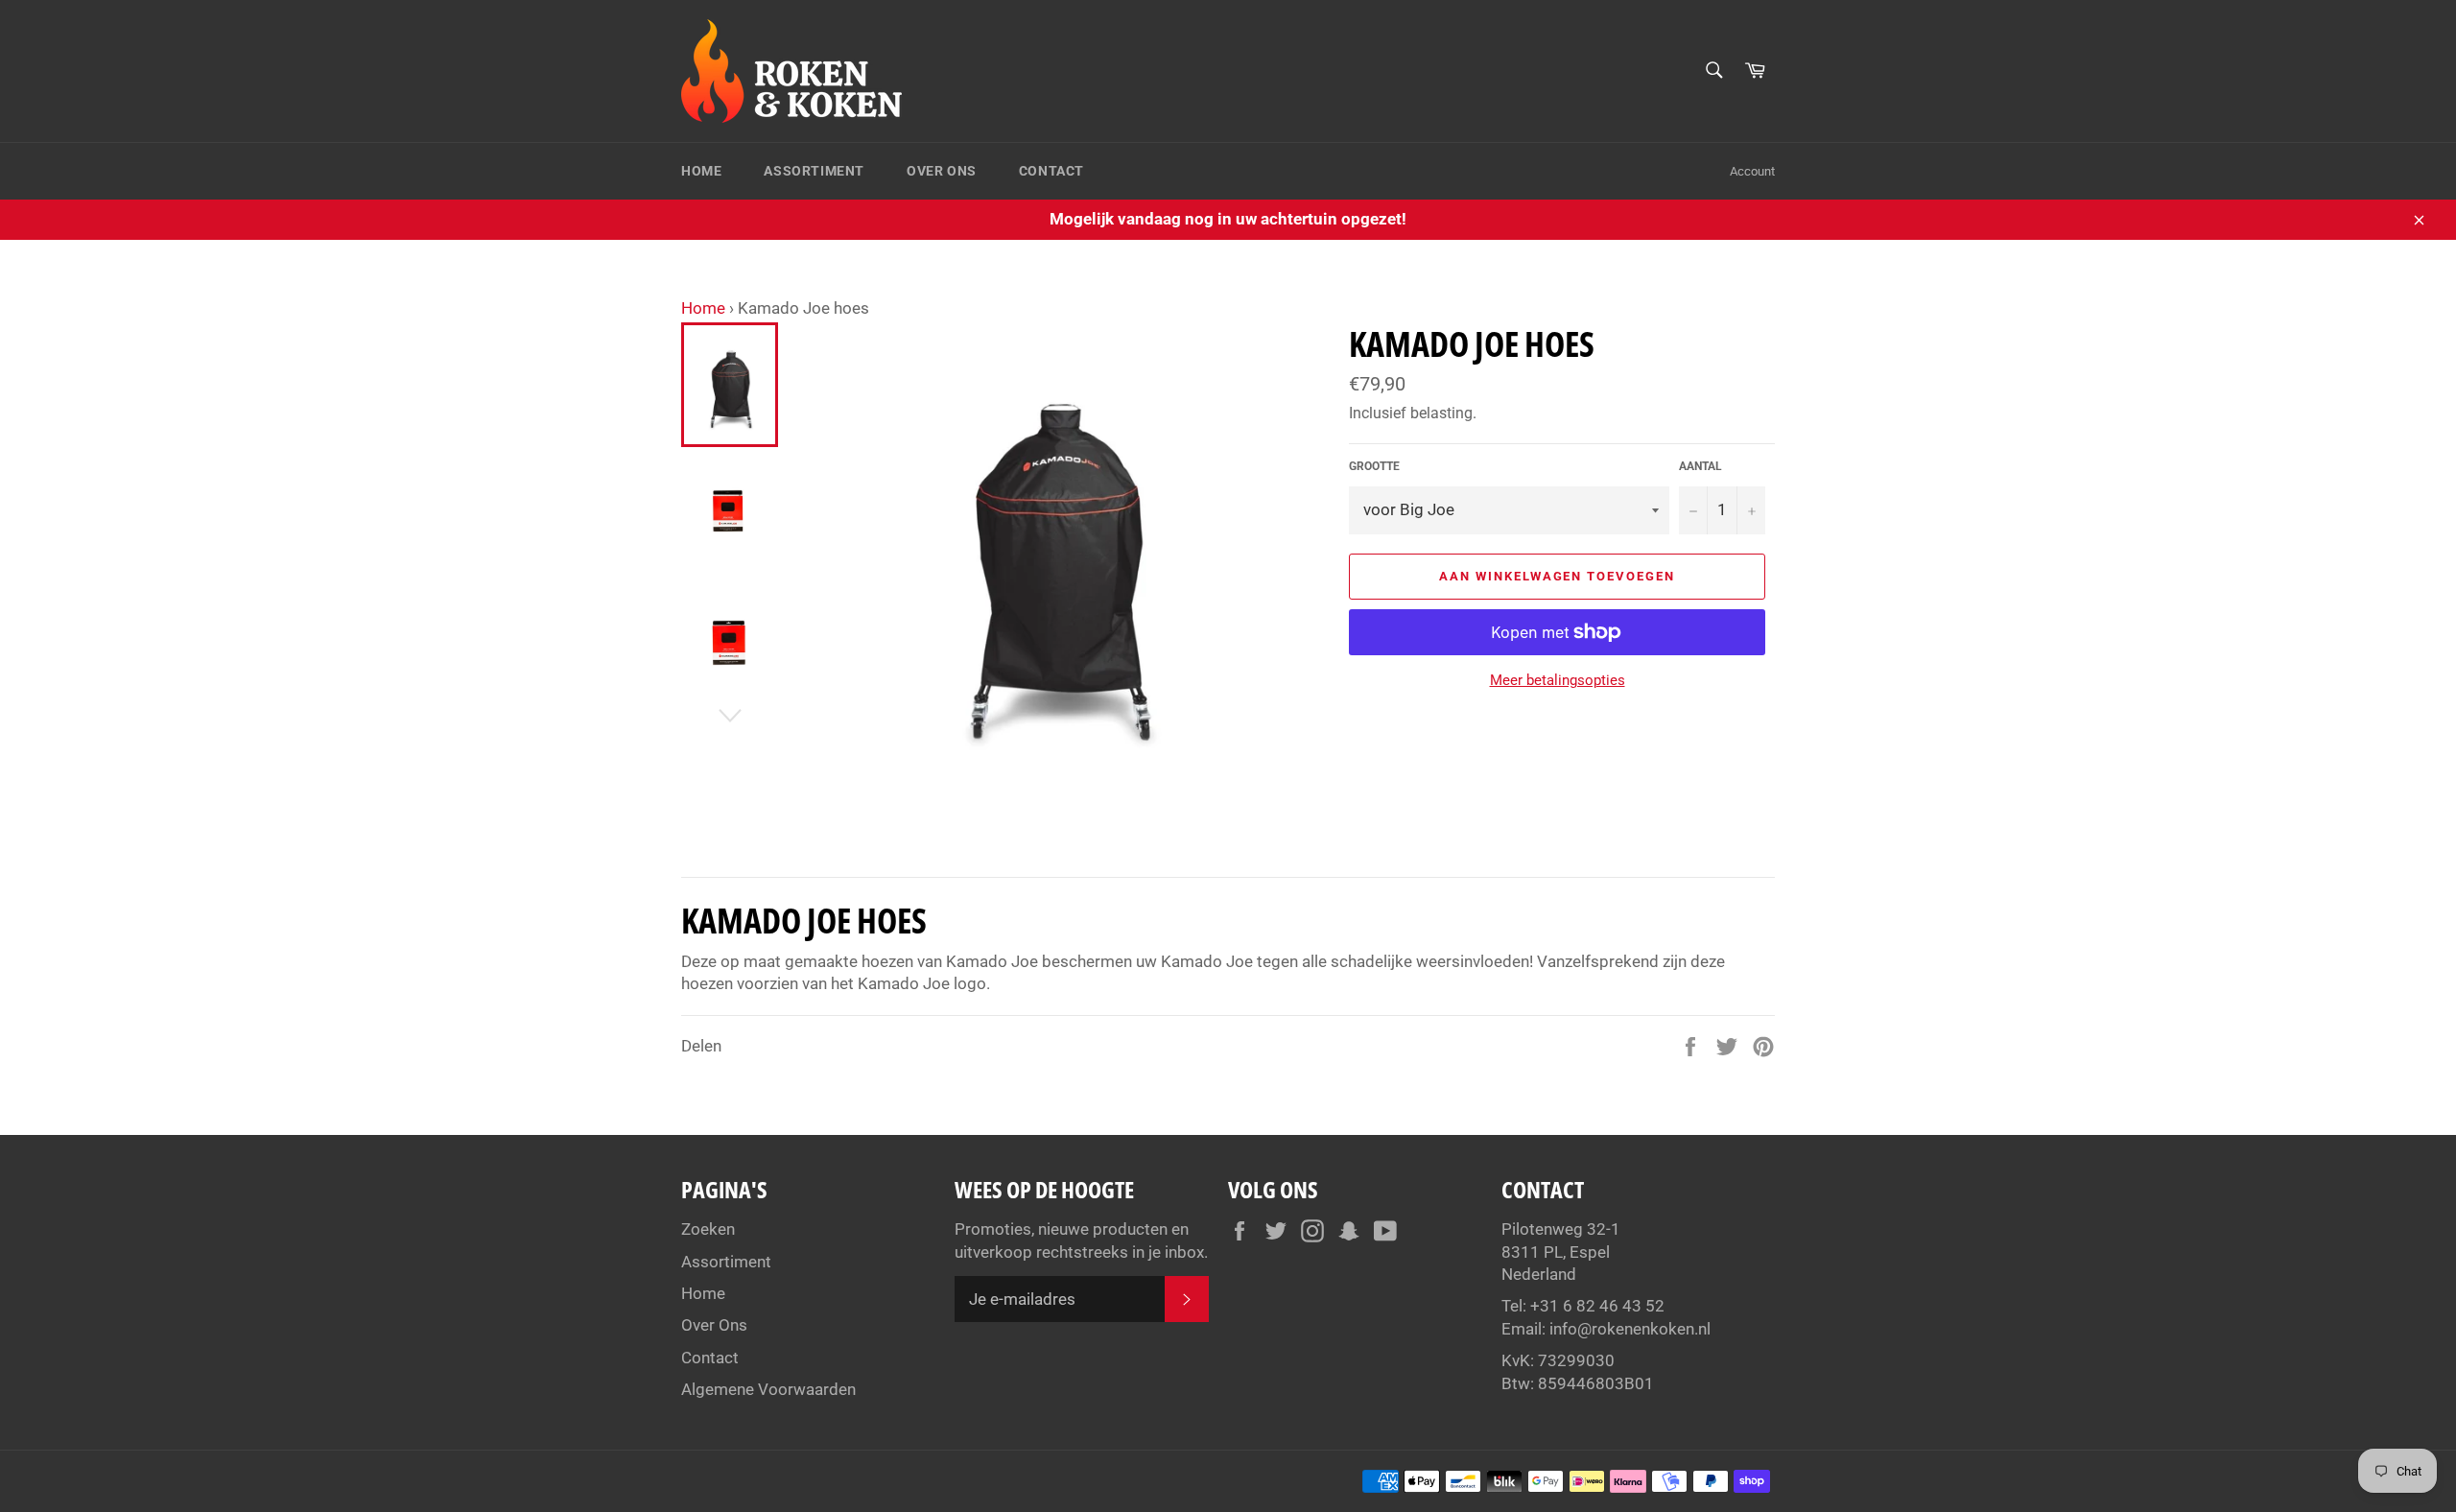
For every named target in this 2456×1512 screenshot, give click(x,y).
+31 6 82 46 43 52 (1597, 1306)
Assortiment (814, 171)
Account (1752, 171)
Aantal (1700, 466)
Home (701, 171)
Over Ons (942, 171)
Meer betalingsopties (1558, 680)
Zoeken (708, 1229)
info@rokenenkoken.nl (1630, 1329)
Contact (1051, 171)
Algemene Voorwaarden (768, 1389)
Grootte (1374, 466)
